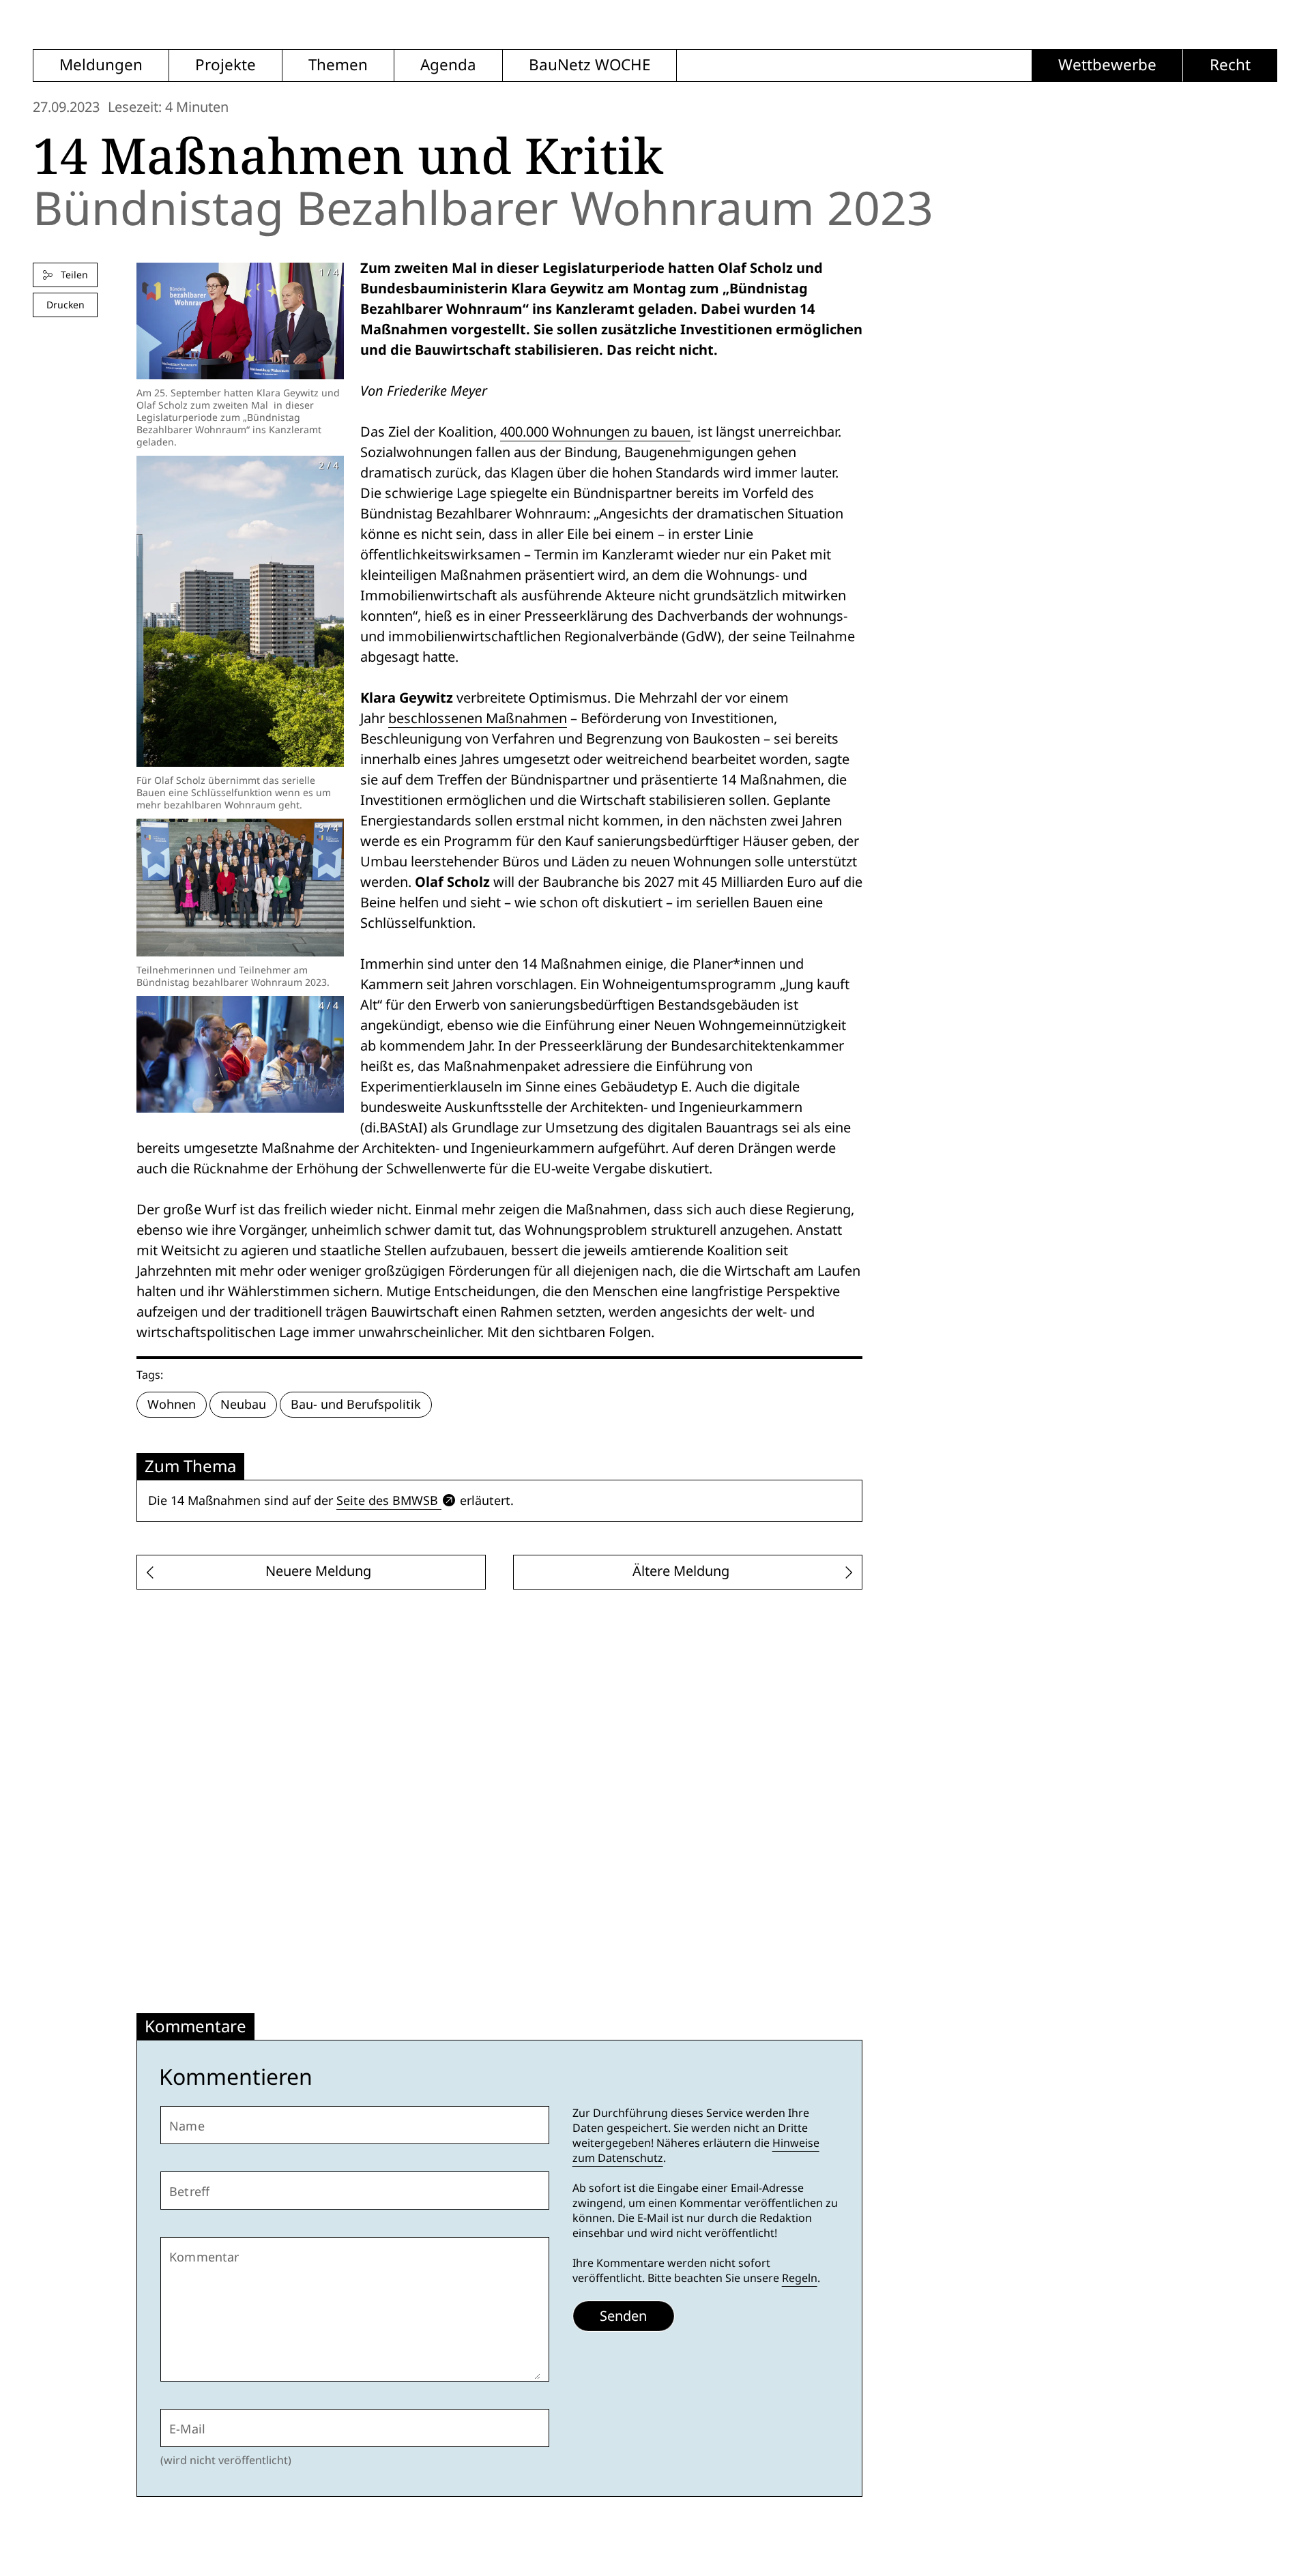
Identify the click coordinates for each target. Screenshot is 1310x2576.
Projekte (225, 65)
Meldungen (101, 65)
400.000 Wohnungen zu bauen (595, 432)
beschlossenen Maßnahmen (478, 718)
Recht (1230, 65)
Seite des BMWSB (387, 1501)
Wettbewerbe (1107, 65)
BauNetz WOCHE (589, 65)
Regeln (800, 2278)
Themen (338, 65)
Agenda (448, 65)
